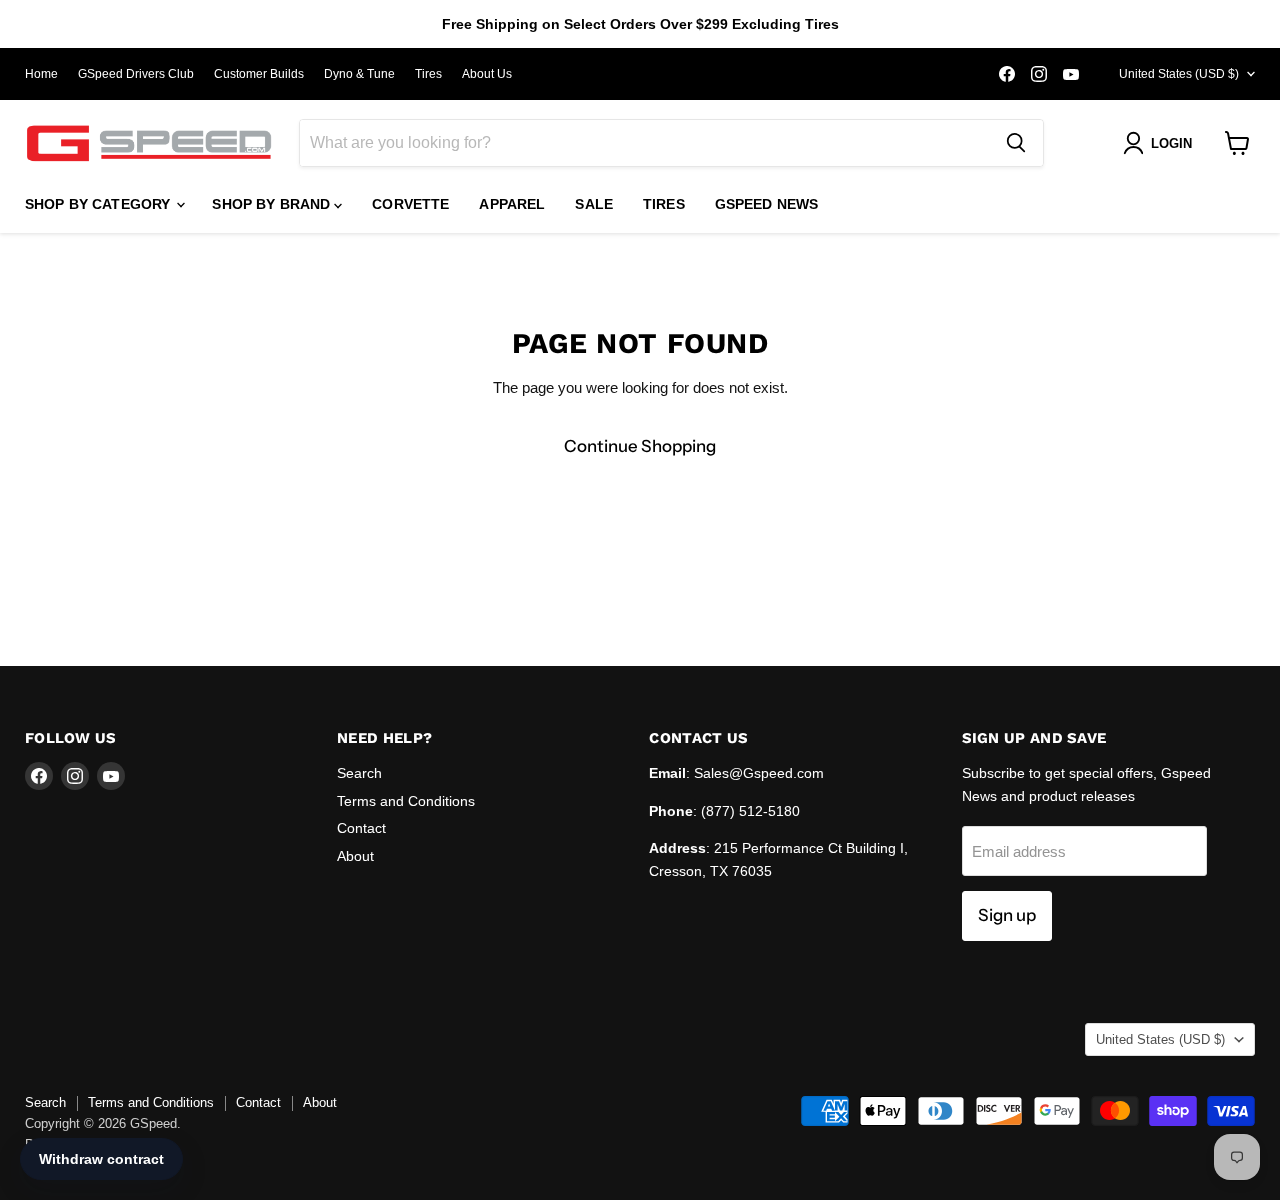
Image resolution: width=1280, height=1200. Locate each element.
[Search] (1016, 143)
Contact (361, 828)
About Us (487, 74)
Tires (428, 74)
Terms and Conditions (406, 801)
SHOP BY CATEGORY (99, 204)
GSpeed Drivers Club (136, 74)
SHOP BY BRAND (273, 204)
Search (359, 773)
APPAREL (512, 204)
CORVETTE (410, 204)
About (355, 856)
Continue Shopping (640, 446)
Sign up (1007, 915)
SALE (594, 204)
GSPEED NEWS (767, 204)
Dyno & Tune (359, 74)
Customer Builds (259, 74)
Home (41, 74)
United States (1179, 74)
